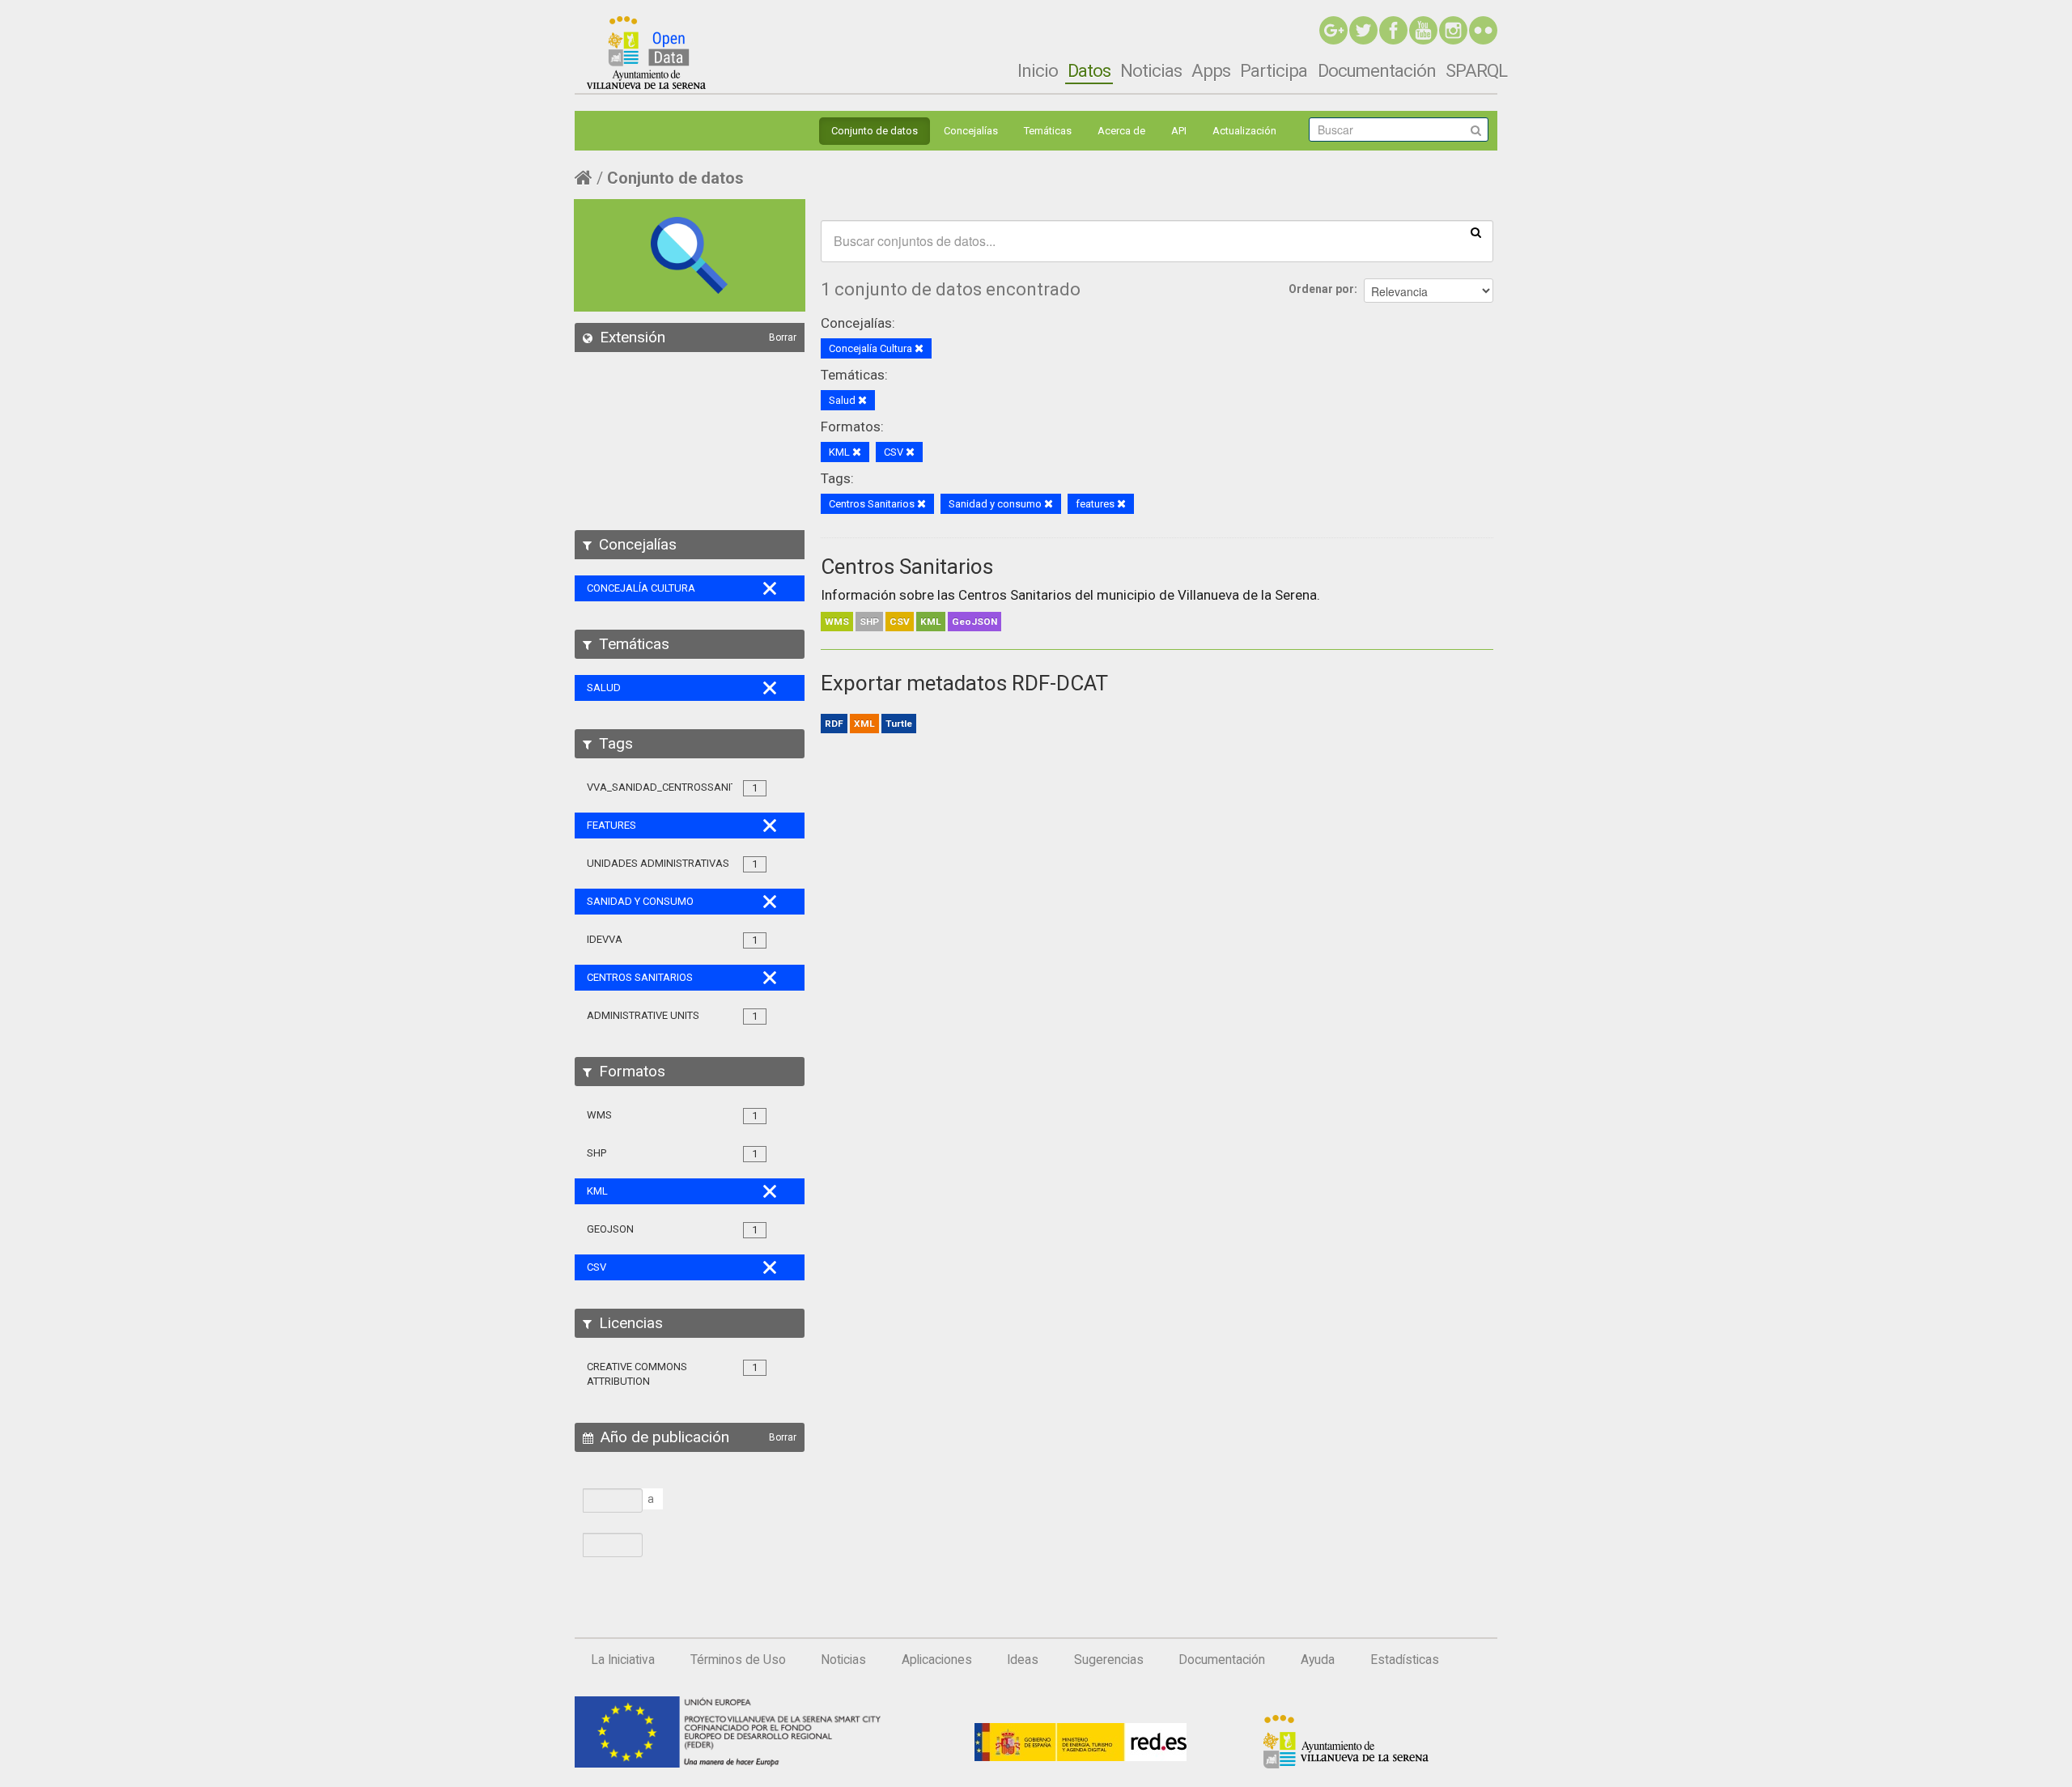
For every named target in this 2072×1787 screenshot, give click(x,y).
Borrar (783, 337)
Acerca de (1121, 131)
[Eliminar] (919, 349)
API (1179, 131)
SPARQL (1476, 70)
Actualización (1244, 131)
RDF (834, 724)
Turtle (899, 724)
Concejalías (971, 131)
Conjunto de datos (875, 131)
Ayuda (1318, 1660)
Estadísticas (1405, 1660)
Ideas (1023, 1660)
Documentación (1377, 70)
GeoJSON (974, 622)
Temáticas (1048, 131)
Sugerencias (1109, 1660)
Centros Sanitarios (907, 567)
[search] (1476, 231)
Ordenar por (1321, 289)
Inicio (1038, 70)
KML (931, 622)
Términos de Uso (738, 1660)
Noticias (1151, 70)
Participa (1274, 70)
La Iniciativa (623, 1660)
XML (864, 724)
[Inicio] (646, 53)
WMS (837, 622)
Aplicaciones (937, 1660)
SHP (869, 622)
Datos (1089, 70)
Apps (1211, 70)
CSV (900, 622)
